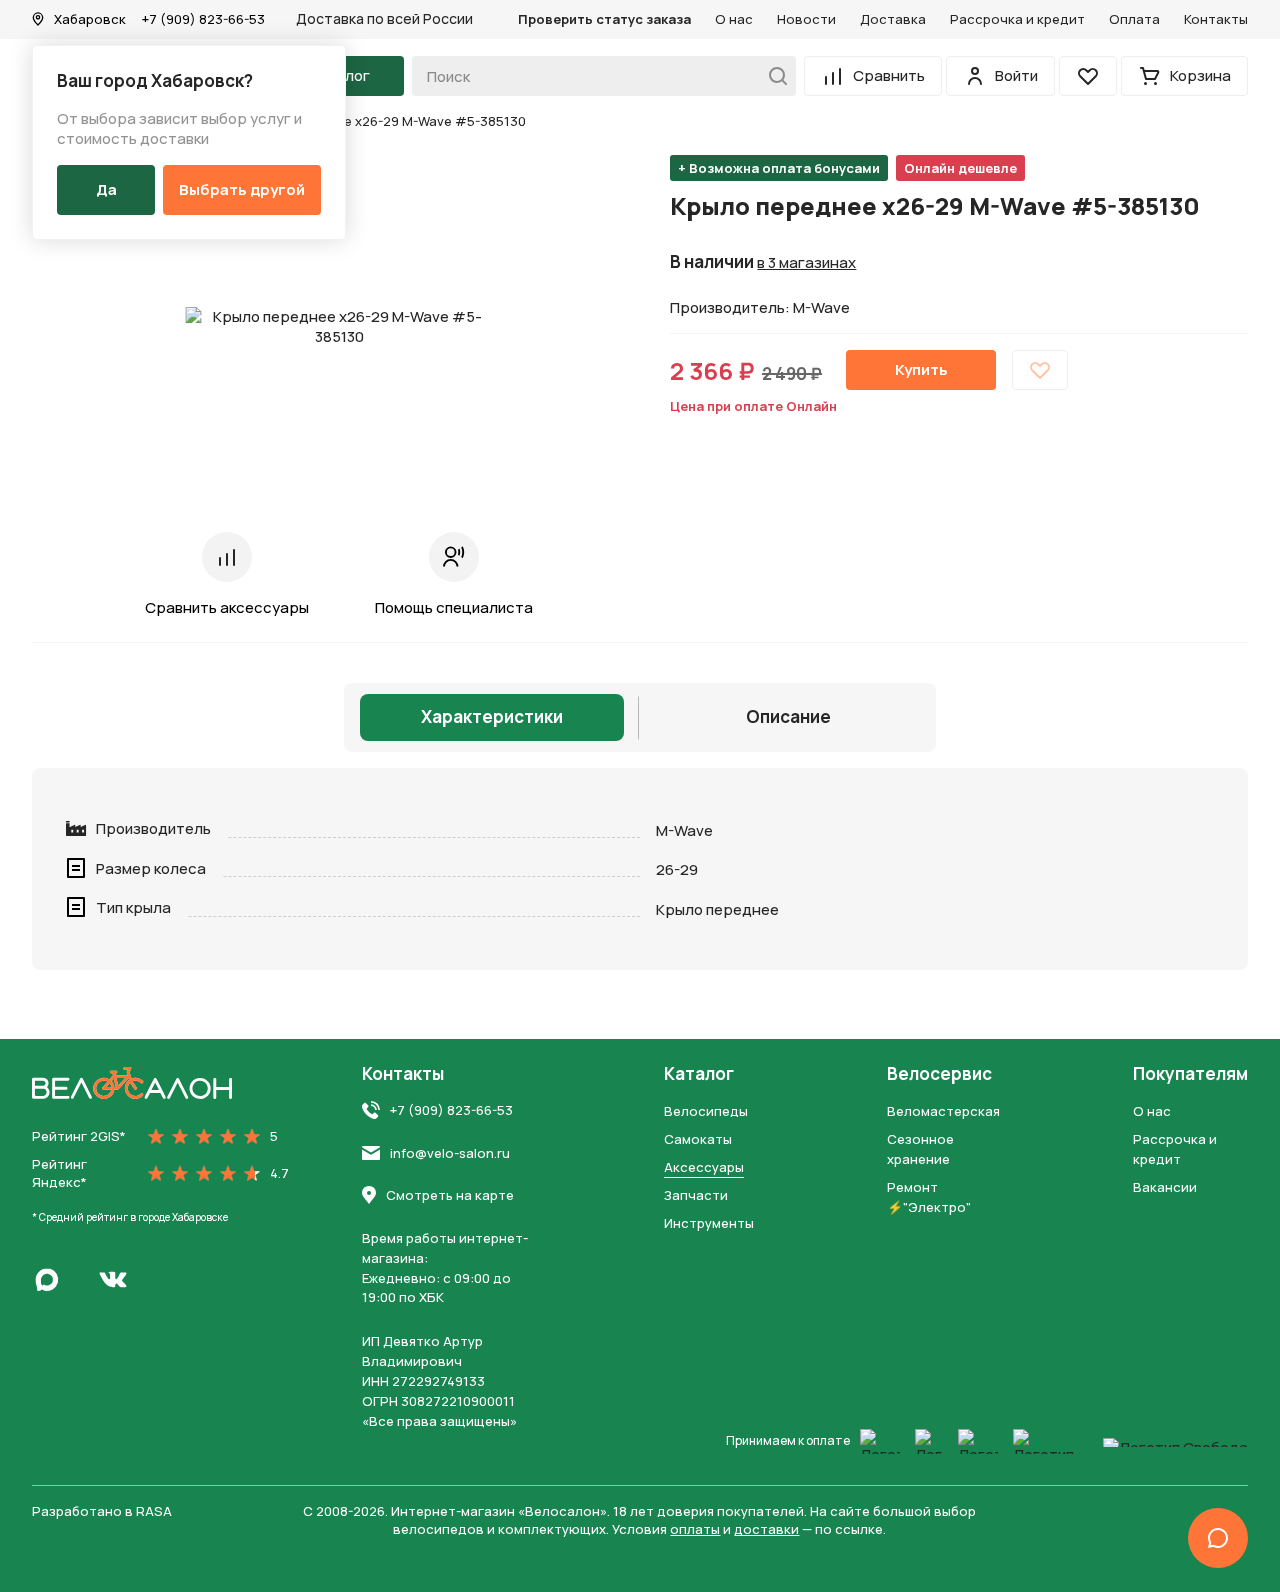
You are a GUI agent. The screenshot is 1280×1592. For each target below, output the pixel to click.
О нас (734, 19)
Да (106, 189)
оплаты (695, 1529)
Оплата (1134, 19)
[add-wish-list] (1040, 370)
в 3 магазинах (806, 263)
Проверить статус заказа (604, 19)
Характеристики (492, 716)
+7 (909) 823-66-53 (203, 19)
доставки (766, 1529)
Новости (806, 19)
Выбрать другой (242, 189)
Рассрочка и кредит (1017, 19)
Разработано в (102, 1511)
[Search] (772, 76)
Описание (788, 716)
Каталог (699, 1074)
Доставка (893, 19)
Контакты (1216, 19)
